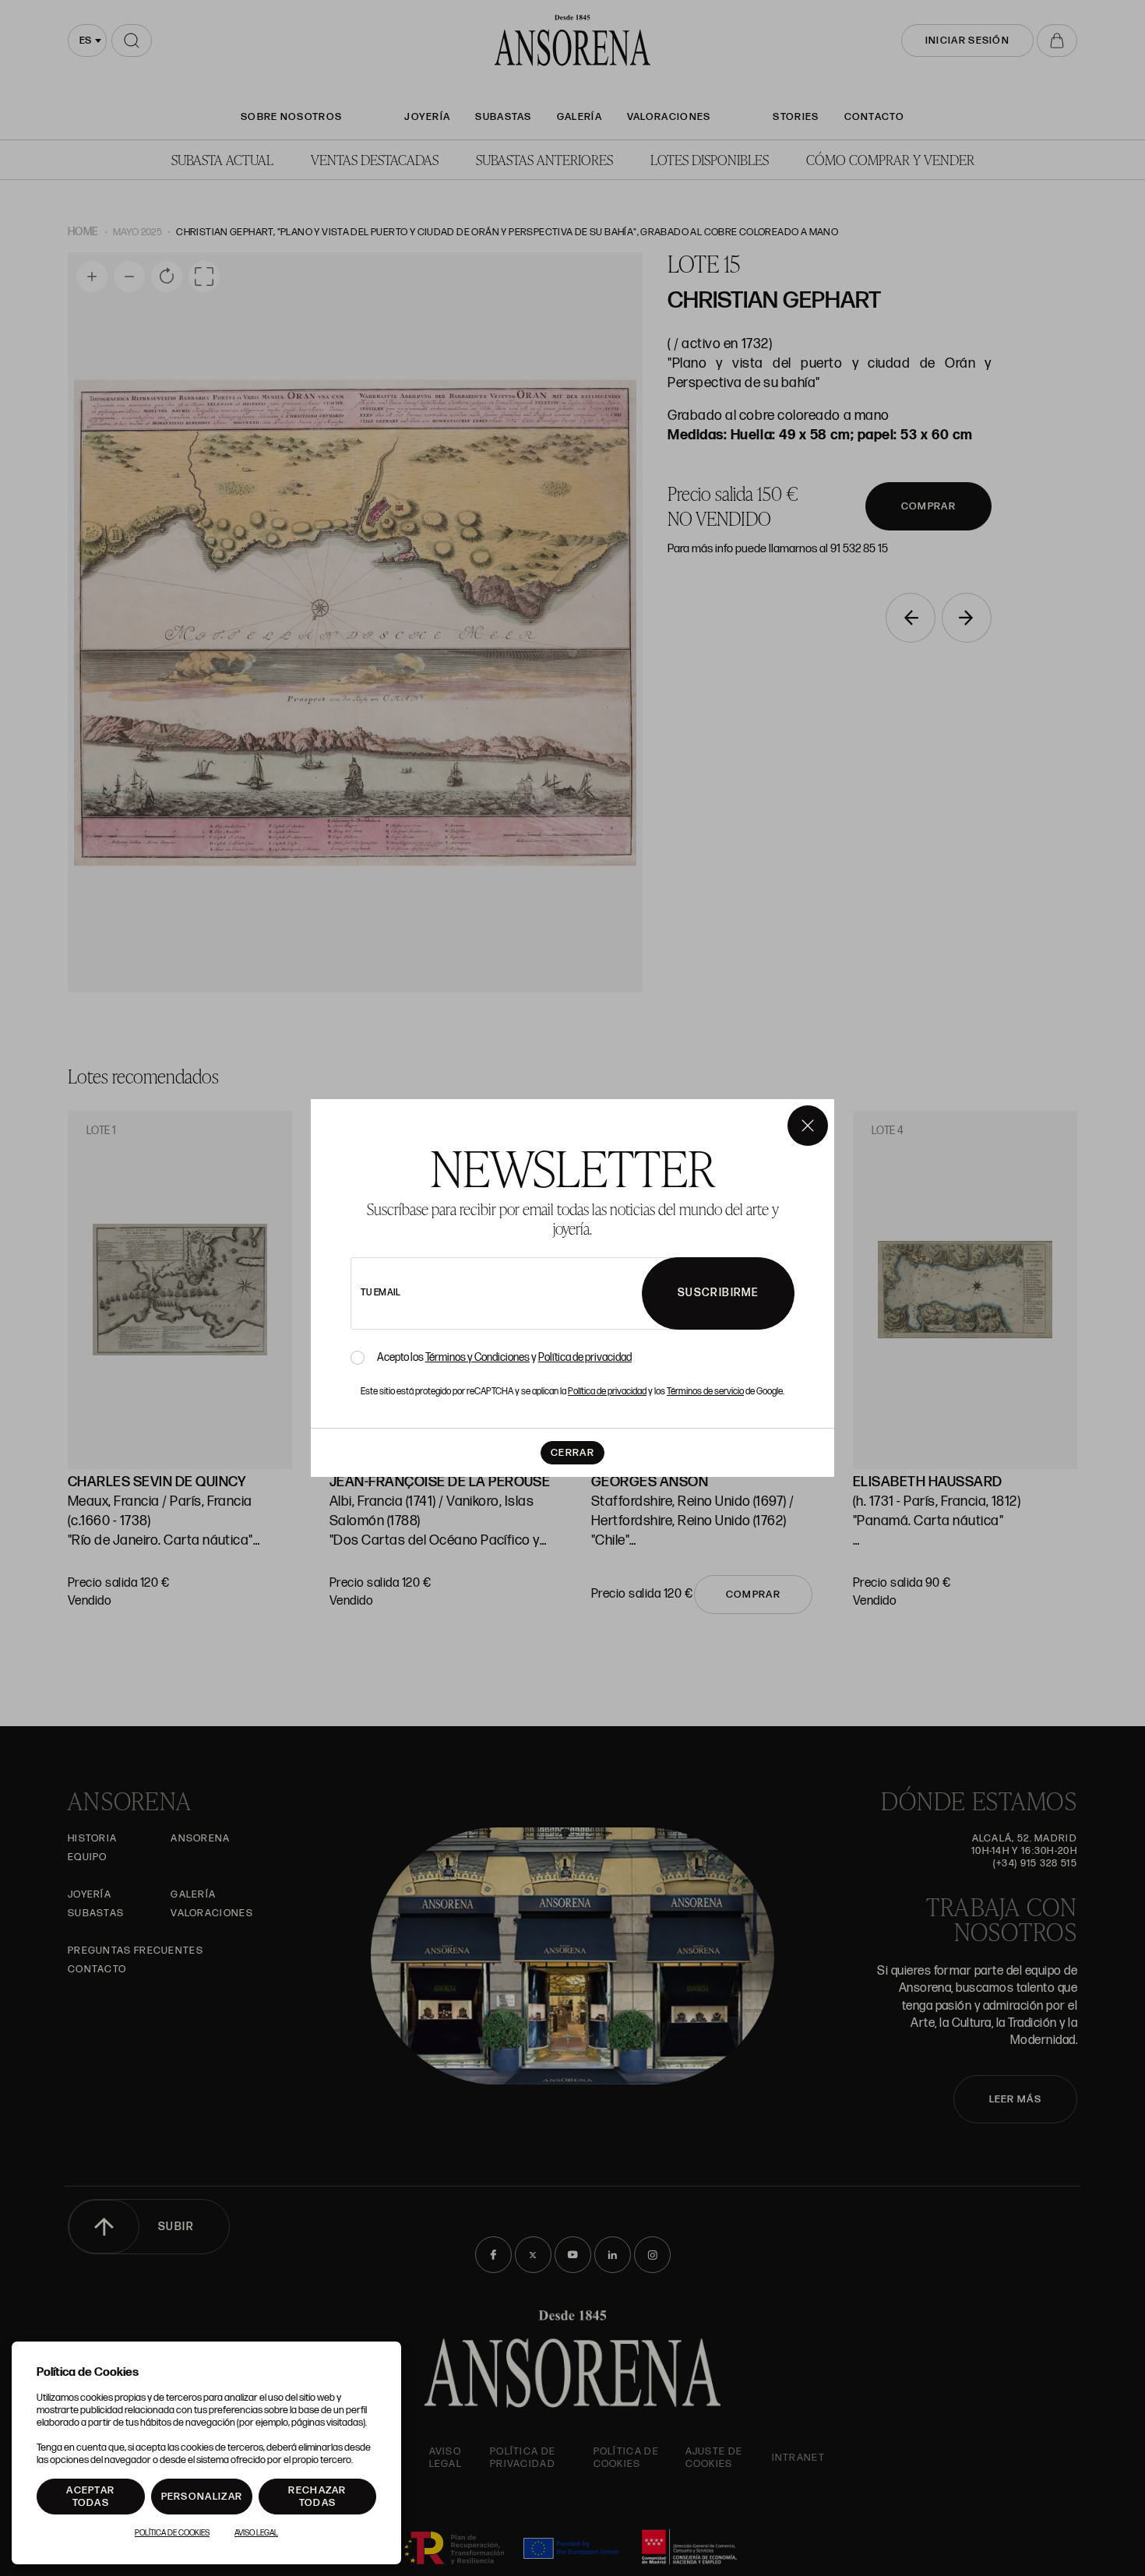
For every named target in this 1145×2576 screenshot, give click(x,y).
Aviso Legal (256, 2533)
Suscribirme (718, 1293)
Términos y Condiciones (477, 1357)
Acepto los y (504, 1358)
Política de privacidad (585, 1357)
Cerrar (572, 1453)
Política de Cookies (172, 2533)
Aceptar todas (90, 2497)
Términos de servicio (705, 1392)
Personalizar (202, 2497)
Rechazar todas (317, 2497)
